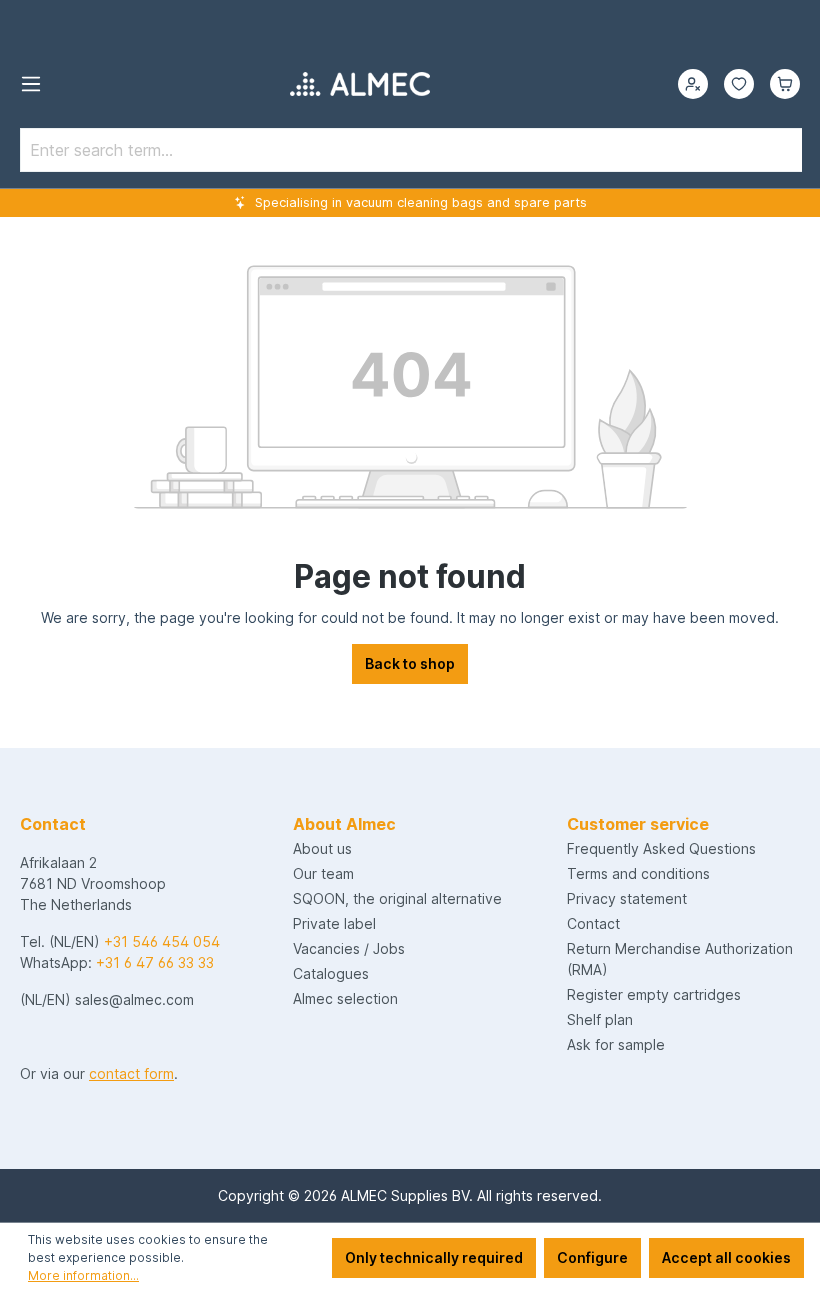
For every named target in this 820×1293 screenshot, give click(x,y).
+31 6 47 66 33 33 (155, 962)
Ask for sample (616, 1044)
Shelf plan (600, 1019)
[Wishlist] (739, 84)
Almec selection (345, 998)
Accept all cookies (726, 1257)
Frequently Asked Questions (661, 848)
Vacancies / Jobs (349, 948)
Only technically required (434, 1257)
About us (322, 848)
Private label (334, 923)
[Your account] (693, 84)
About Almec (344, 824)
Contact (593, 923)
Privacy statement (627, 898)
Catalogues (331, 973)
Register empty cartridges (654, 994)
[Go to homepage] (360, 84)
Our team (323, 873)
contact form (131, 1073)
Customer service (638, 824)
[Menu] (31, 84)
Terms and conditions (638, 873)
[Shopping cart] (785, 84)
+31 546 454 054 (162, 941)
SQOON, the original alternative (397, 898)
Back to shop (410, 663)
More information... (83, 1275)
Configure (592, 1257)
